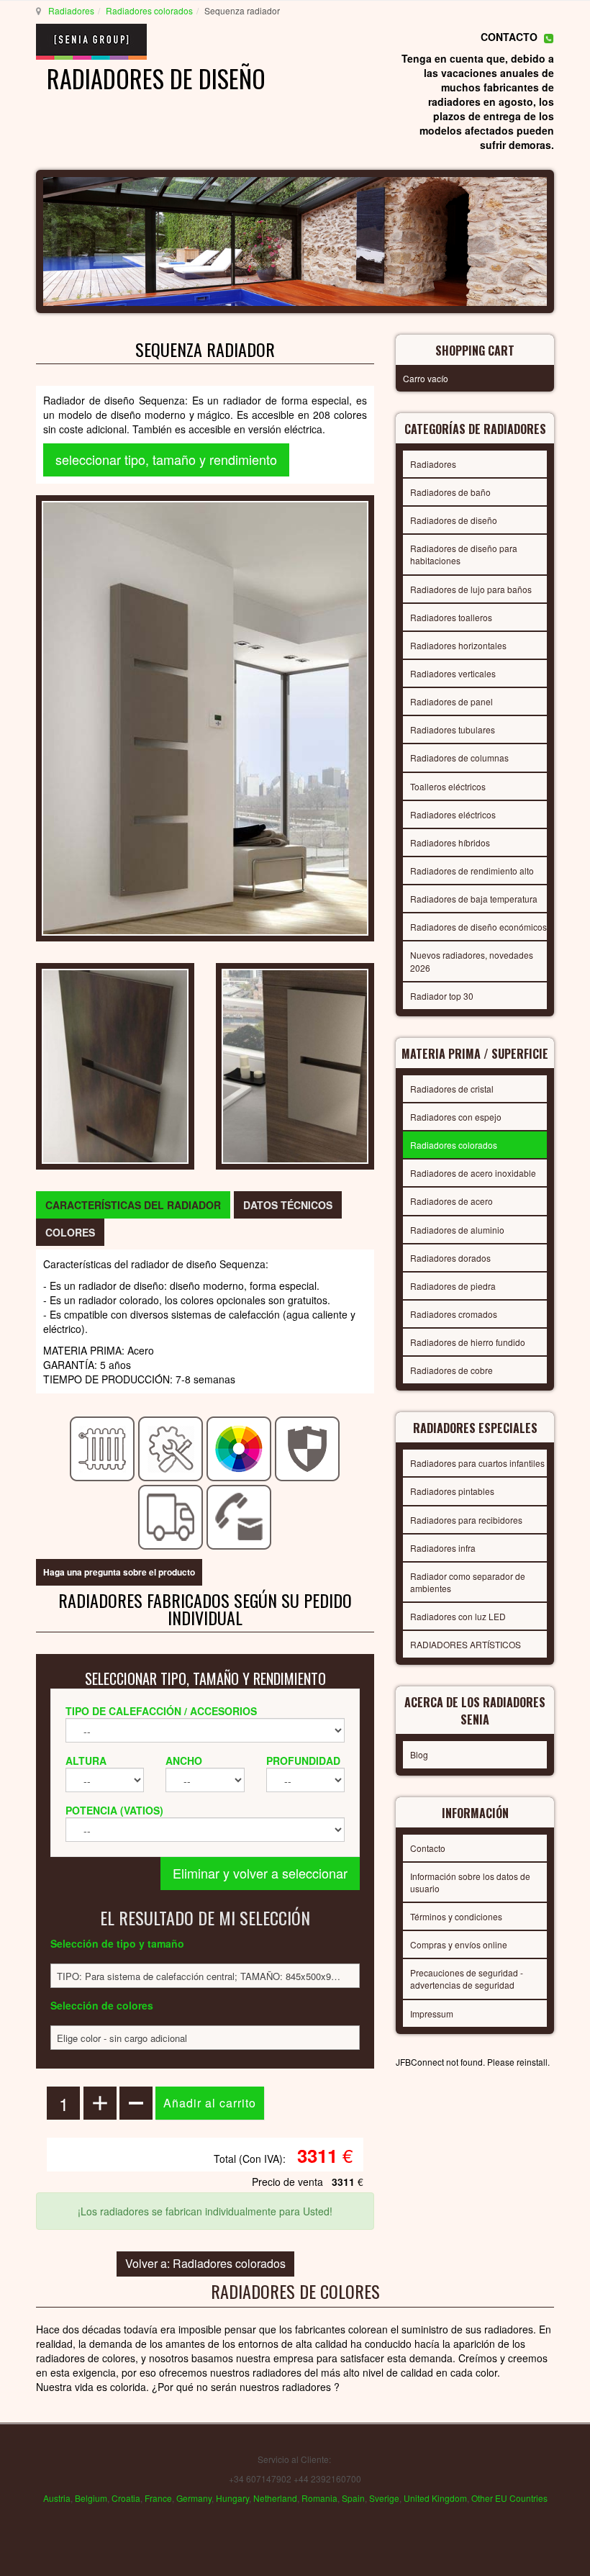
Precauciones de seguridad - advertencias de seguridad (467, 1979)
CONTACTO (509, 37)
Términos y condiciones (456, 1916)
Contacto (428, 1848)
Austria (57, 2498)
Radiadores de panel (451, 701)
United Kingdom (435, 2498)
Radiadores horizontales (458, 645)
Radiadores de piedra (453, 1286)
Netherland (275, 2498)
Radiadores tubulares (453, 729)
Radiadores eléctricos (453, 814)
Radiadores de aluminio (457, 1230)
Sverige (384, 2498)
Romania (319, 2498)
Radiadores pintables (452, 1491)
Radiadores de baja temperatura (474, 899)
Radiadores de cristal (452, 1089)
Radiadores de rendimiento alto (472, 871)
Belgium (91, 2498)
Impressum (432, 2014)
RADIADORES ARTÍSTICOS (466, 1644)
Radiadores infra (443, 1548)
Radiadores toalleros (451, 617)
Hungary (232, 2498)
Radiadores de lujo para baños (471, 589)
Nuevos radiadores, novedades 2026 (472, 961)
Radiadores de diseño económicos (478, 927)
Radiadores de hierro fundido (468, 1342)
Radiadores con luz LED (458, 1616)
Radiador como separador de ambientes (468, 1582)
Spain (353, 2498)
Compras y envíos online (459, 1944)
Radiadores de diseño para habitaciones (464, 554)
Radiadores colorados (149, 10)
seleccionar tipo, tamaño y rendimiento (166, 459)
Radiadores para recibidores (466, 1520)
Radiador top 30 (442, 996)
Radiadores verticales (453, 673)
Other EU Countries (509, 2498)
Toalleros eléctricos (448, 786)
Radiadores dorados (450, 1258)
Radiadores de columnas (459, 758)
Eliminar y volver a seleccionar (260, 1873)
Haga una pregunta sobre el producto (119, 1572)
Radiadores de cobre (451, 1370)
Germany (194, 2498)
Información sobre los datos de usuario (470, 1882)
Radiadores (71, 10)
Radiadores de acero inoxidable (473, 1173)
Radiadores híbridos (450, 842)
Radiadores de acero (451, 1201)
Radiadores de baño (450, 492)
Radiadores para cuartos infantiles (477, 1463)
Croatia (126, 2498)
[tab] (133, 1205)
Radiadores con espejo (456, 1117)
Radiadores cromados (454, 1314)
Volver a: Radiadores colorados (205, 2263)
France (158, 2498)
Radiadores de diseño (454, 520)
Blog (419, 1754)
